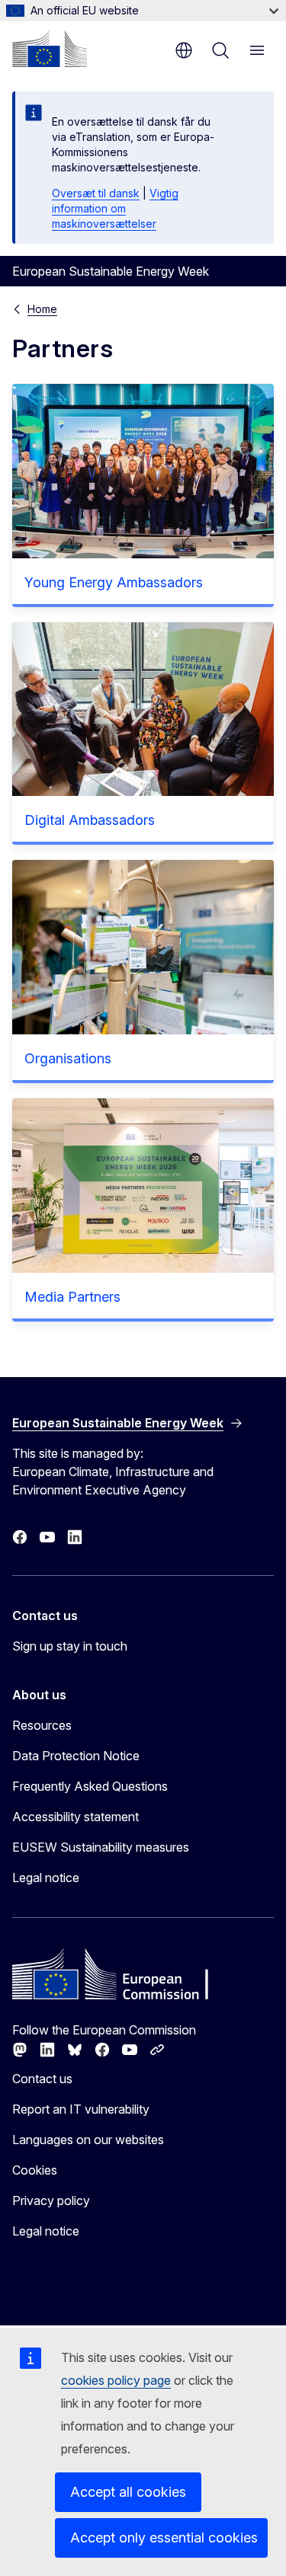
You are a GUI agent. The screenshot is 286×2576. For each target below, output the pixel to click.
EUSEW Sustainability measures (101, 1847)
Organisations (68, 1058)
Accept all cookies (128, 2492)
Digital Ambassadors (90, 820)
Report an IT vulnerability (81, 2109)
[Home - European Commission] (50, 49)
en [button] (184, 50)
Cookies (35, 2170)
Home (42, 309)
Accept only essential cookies (164, 2538)
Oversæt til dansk (96, 193)
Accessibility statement (76, 1817)
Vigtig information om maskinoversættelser (115, 208)
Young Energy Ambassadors (114, 582)
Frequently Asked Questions (90, 1786)
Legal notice (46, 1878)
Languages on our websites (88, 2140)
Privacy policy (51, 2200)
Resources (42, 1725)
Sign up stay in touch (70, 1646)
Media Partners (72, 1297)
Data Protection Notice (76, 1756)
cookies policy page (116, 2380)
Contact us (42, 2079)
